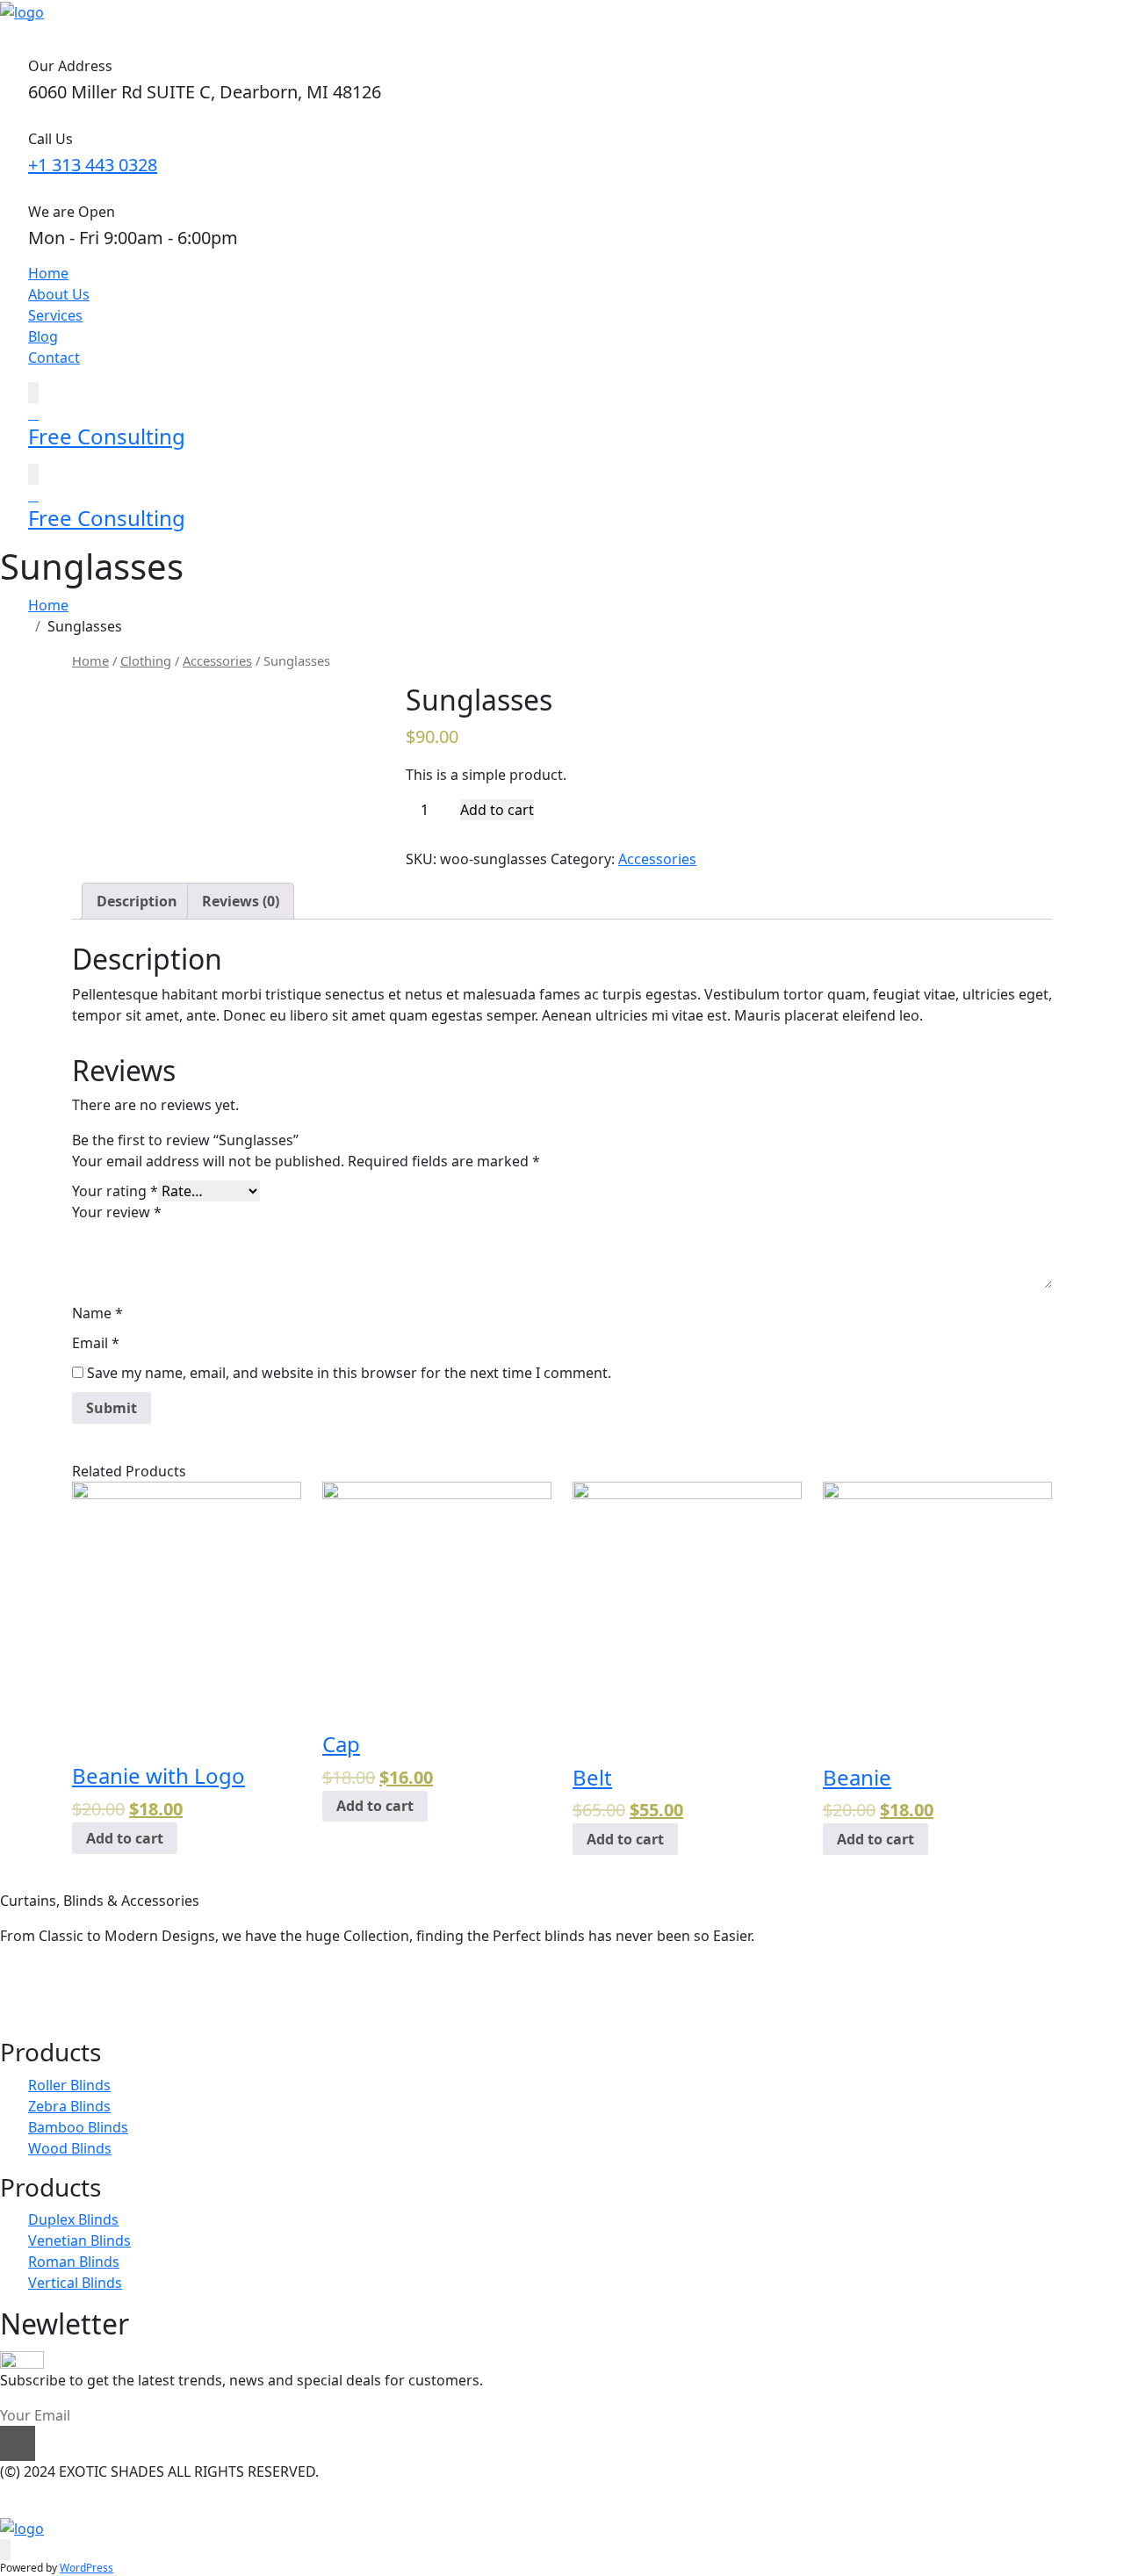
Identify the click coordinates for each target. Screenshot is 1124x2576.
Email (96, 1343)
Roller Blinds (69, 2085)
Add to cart (497, 810)
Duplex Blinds (73, 2219)
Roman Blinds (74, 2262)
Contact (54, 357)
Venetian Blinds (79, 2240)
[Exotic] (22, 11)
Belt (592, 1777)
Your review (117, 1212)
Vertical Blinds (75, 2283)
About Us (59, 294)
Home (48, 273)
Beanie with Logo (159, 1775)
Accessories (217, 660)
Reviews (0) (241, 901)
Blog (43, 336)
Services (55, 315)
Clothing (146, 660)
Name (97, 1313)
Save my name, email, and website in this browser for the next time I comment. (349, 1373)
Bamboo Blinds (78, 2127)
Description (137, 901)
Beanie (857, 1777)
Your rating (115, 1191)
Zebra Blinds (69, 2106)
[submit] (18, 2443)
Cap (341, 1744)
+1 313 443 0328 (93, 165)
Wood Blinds (70, 2148)
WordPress (86, 2568)
